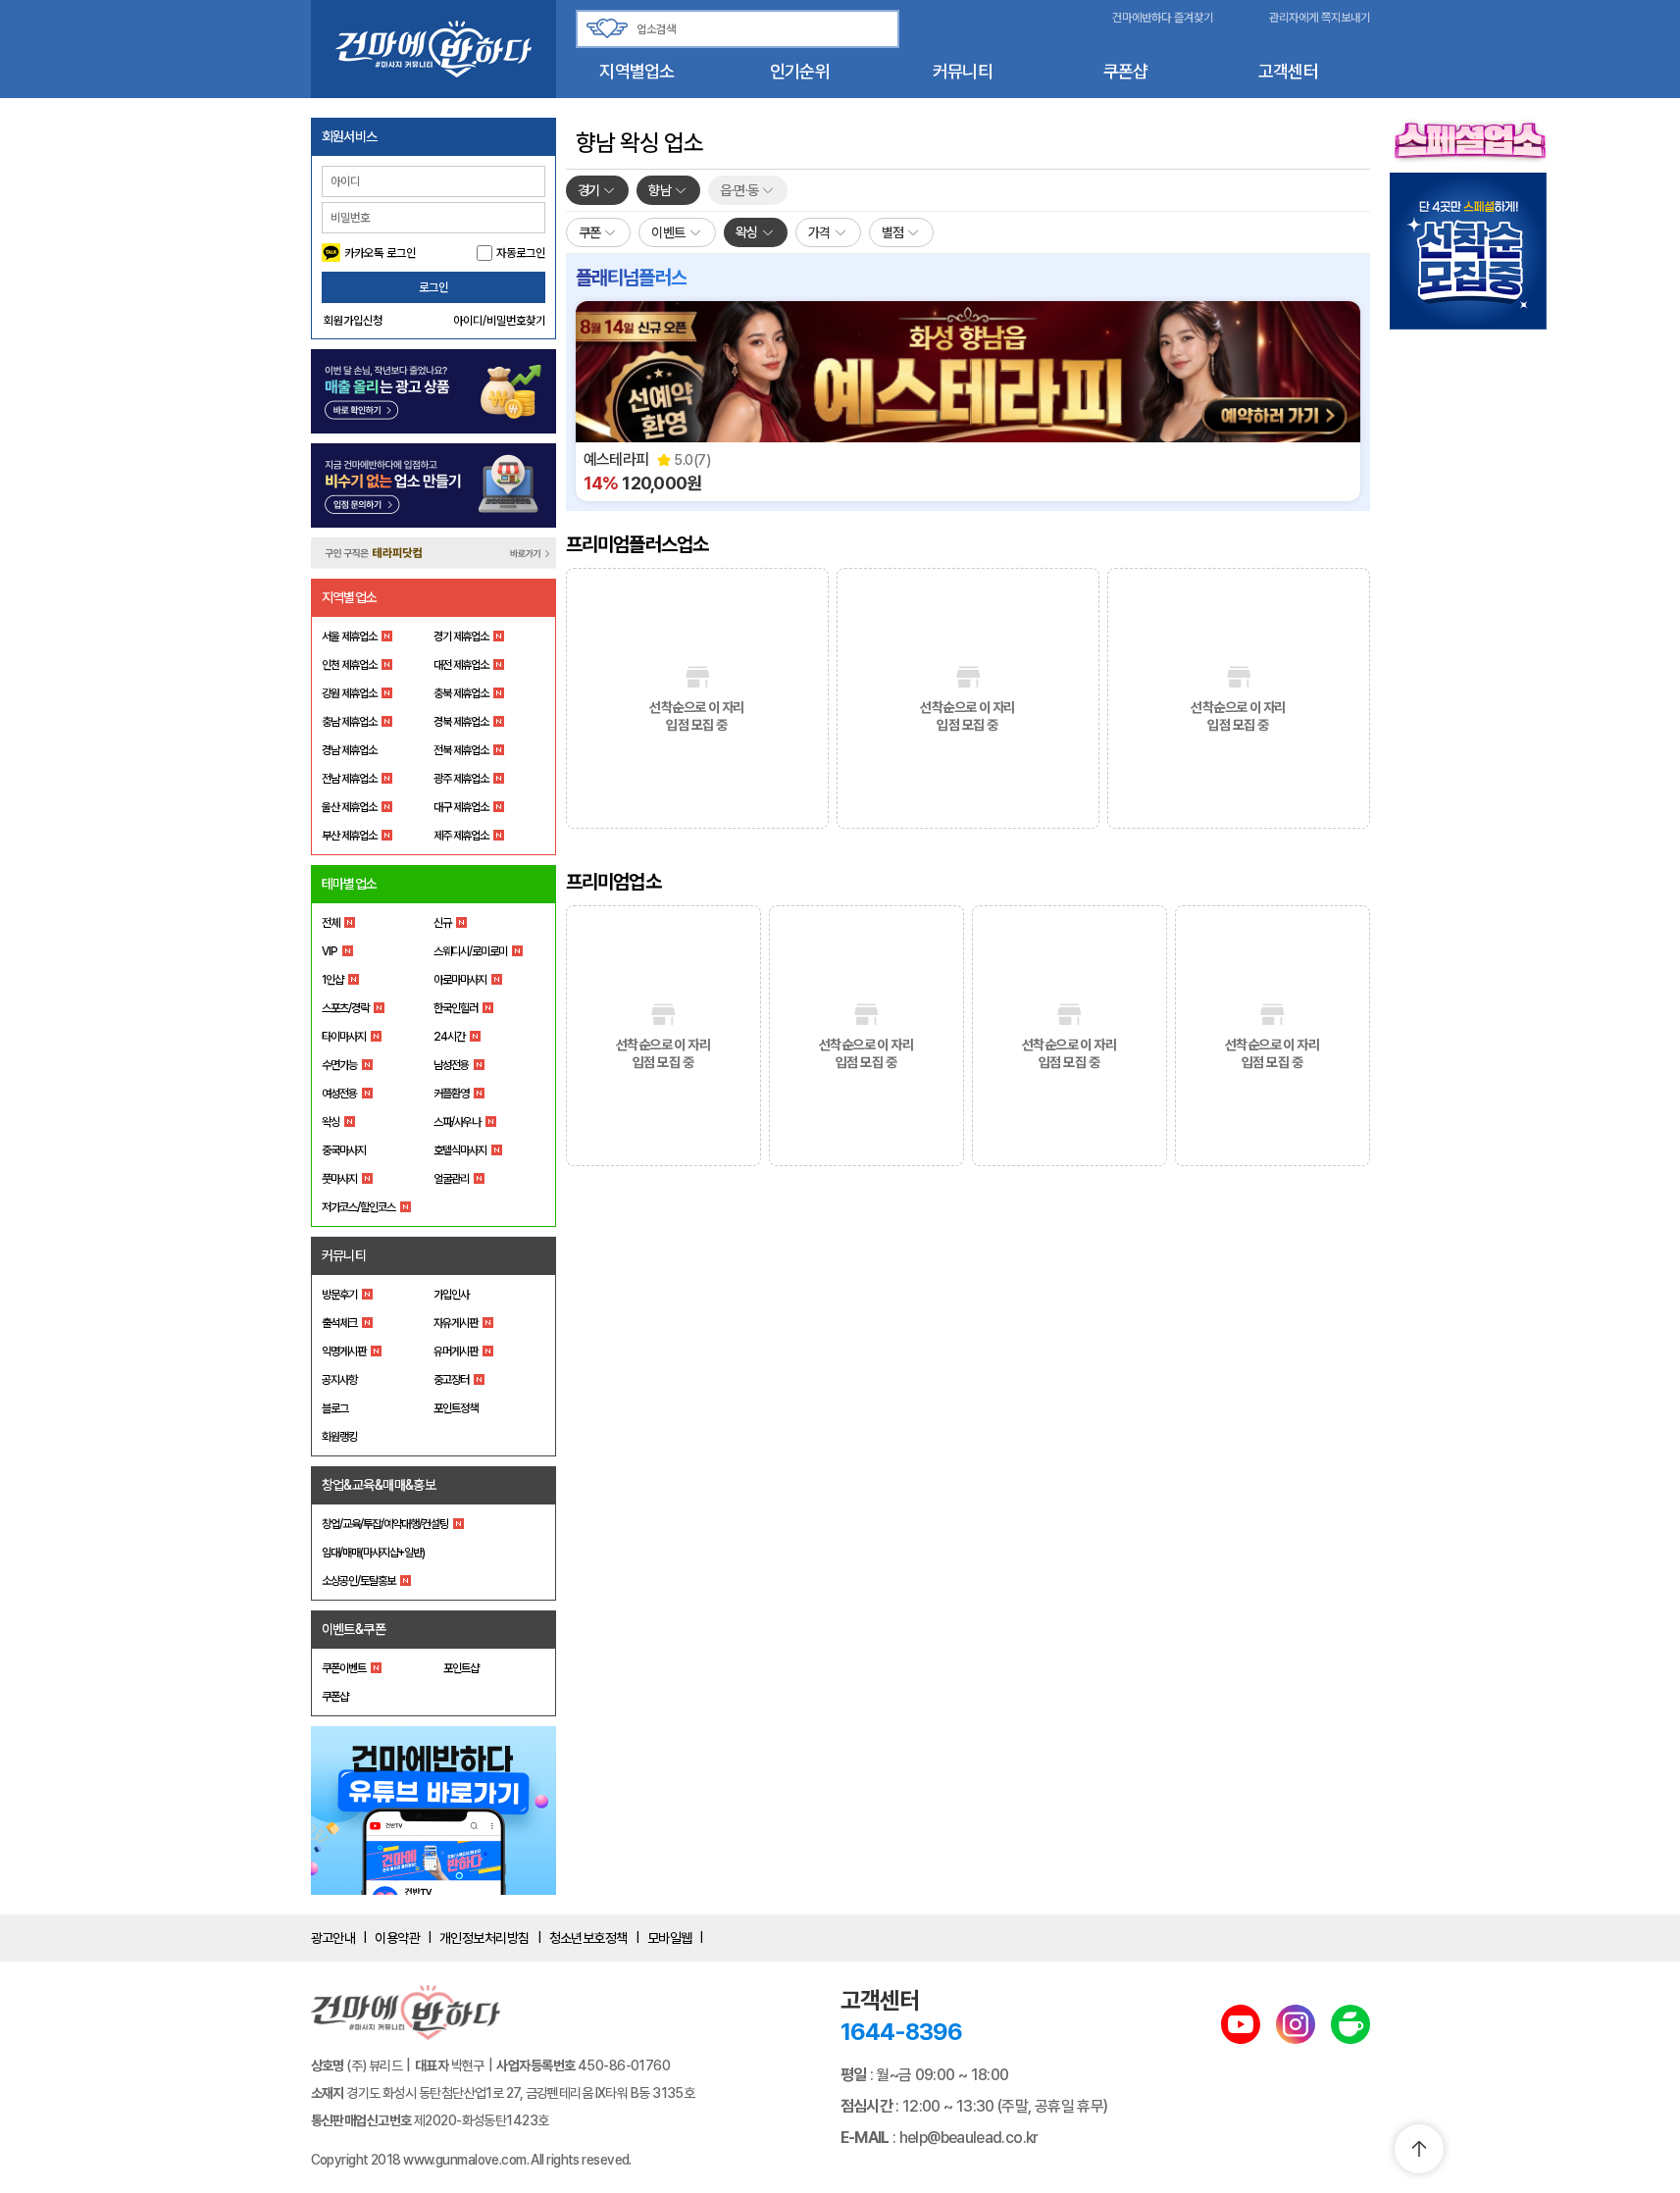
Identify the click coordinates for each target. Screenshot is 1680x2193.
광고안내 (333, 1938)
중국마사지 (344, 1150)
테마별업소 (350, 884)
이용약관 (397, 1938)
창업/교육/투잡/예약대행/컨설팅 (385, 1524)
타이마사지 (344, 1037)
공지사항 (339, 1380)
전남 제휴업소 (349, 779)
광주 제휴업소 (461, 779)
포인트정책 (456, 1408)
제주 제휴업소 (461, 836)
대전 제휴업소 (461, 665)
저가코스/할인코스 (358, 1207)
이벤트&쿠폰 (354, 1629)
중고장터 (451, 1380)
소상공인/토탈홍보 (358, 1581)
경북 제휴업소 (461, 722)
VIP (330, 951)
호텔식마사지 (460, 1150)
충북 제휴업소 (461, 693)
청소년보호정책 (588, 1938)
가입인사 (451, 1295)
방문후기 (339, 1295)
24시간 (449, 1037)
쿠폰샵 (1126, 71)
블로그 (335, 1408)
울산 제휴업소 (349, 807)
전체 (331, 923)
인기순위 (800, 71)
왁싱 (331, 1122)
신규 (442, 923)
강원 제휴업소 (349, 693)
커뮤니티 (963, 71)
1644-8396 (901, 2032)
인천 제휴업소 (349, 665)
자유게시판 (456, 1323)
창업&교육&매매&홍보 (379, 1485)
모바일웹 (670, 1938)
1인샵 (332, 980)
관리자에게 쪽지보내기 (1320, 18)
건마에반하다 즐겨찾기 (1163, 18)
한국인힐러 (456, 1008)
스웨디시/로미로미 (470, 951)
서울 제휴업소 (349, 637)
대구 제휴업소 (461, 807)
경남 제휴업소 (349, 750)
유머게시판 (456, 1351)
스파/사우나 (457, 1122)
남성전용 (451, 1065)
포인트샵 (461, 1668)
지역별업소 (636, 71)
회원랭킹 (339, 1437)
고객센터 (1288, 71)
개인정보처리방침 (484, 1938)
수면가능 (339, 1065)
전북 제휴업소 (461, 750)
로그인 (433, 287)
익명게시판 (344, 1351)
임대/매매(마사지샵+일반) (373, 1553)
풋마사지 (339, 1179)
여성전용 (339, 1094)
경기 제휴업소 (461, 637)
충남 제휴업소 (349, 722)
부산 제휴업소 (349, 836)
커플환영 (451, 1094)
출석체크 (339, 1323)
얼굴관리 (451, 1179)
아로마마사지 (460, 980)
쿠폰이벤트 (344, 1668)
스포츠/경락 (345, 1008)
